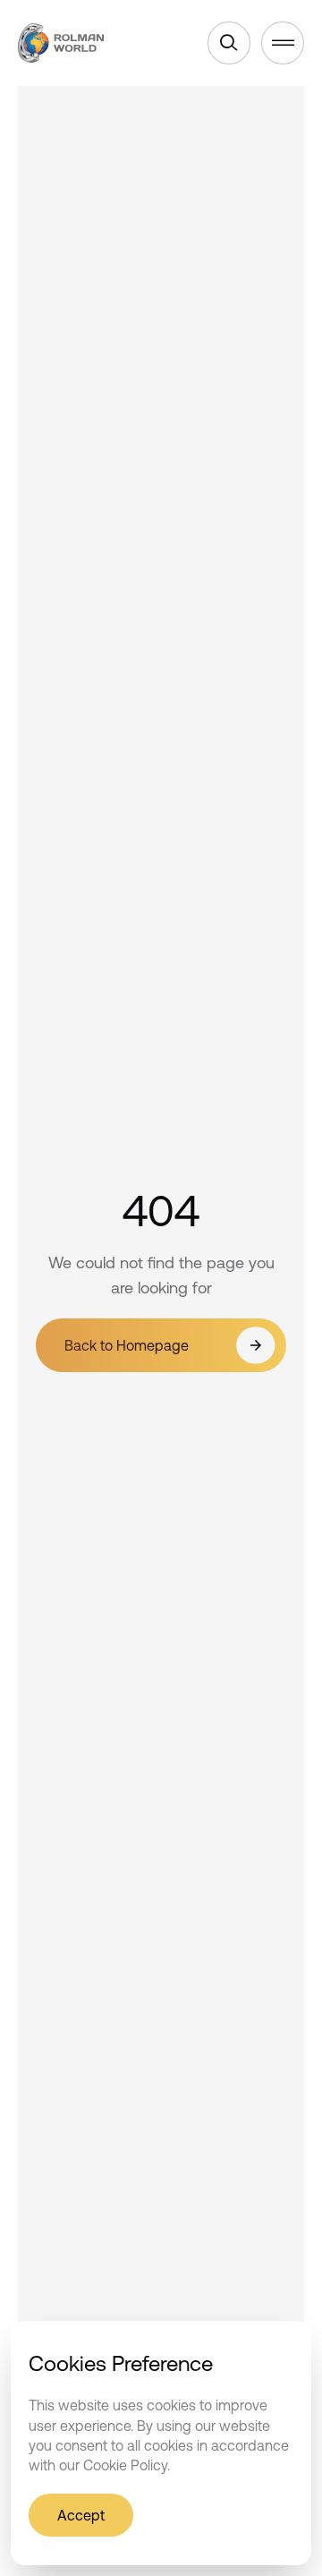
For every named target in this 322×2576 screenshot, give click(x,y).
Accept (81, 2515)
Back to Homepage (127, 1345)
